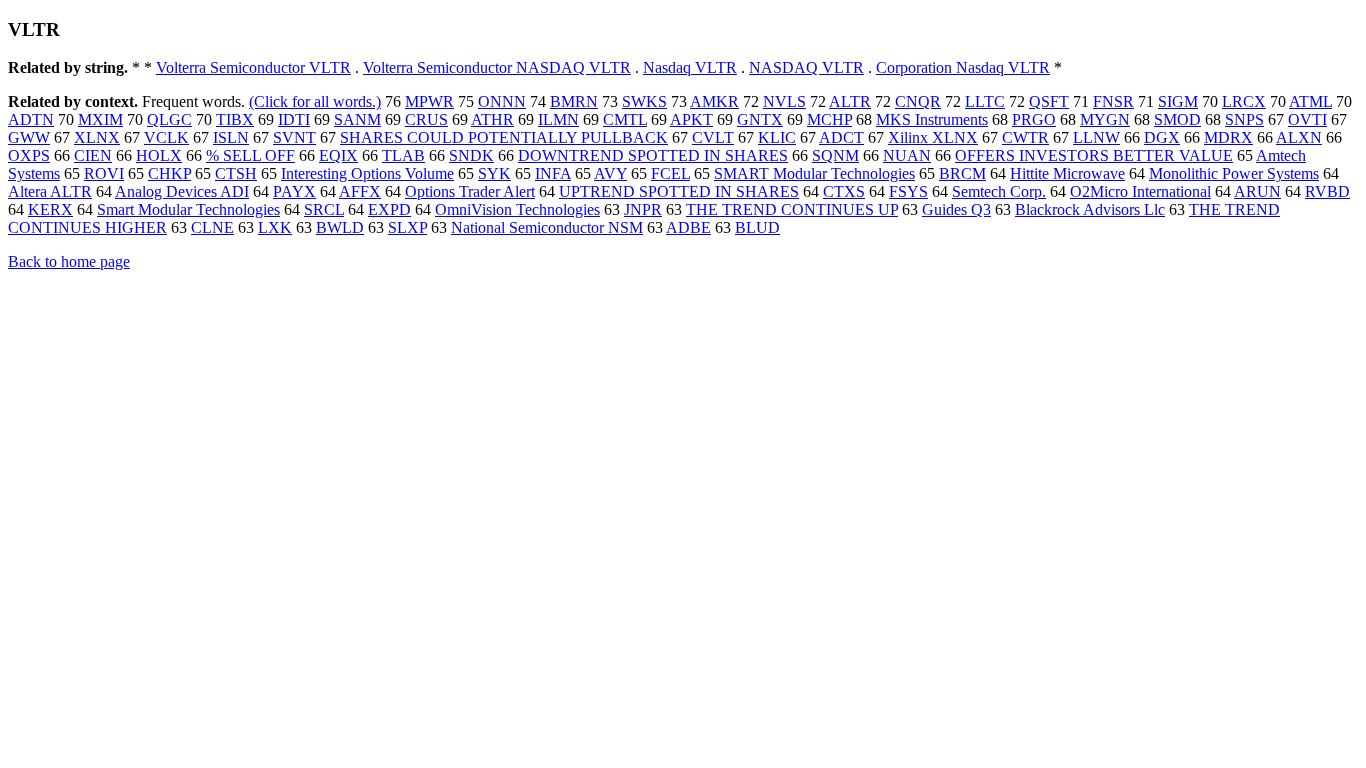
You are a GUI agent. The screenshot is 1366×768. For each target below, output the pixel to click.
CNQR (918, 101)
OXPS (29, 155)
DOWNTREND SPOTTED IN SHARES (653, 155)
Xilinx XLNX (933, 137)
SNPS (1244, 119)
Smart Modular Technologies (188, 209)
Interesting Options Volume (367, 173)
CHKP (169, 173)
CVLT (713, 137)
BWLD (340, 227)
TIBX (235, 119)
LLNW (1096, 137)
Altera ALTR (50, 191)
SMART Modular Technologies (814, 173)
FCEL (670, 173)
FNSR (1113, 101)
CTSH (236, 173)
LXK (275, 227)
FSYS (908, 191)
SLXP (407, 227)
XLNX (97, 137)
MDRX (1228, 137)
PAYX (294, 191)
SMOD (1177, 119)
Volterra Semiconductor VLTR (253, 67)
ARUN (1257, 191)
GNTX (760, 119)
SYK (494, 173)
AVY (610, 173)
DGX (1162, 137)
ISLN (231, 137)
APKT (691, 119)
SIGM (1178, 101)
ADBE (688, 227)
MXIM (100, 119)
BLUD (757, 227)
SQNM (835, 155)
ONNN (502, 101)
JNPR (643, 209)
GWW (29, 137)
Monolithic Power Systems (1234, 173)
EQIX (338, 155)
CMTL (625, 119)
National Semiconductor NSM (547, 227)
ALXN (1299, 137)
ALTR (850, 101)
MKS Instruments (932, 119)
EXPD (389, 209)
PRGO (1034, 119)
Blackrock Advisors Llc (1090, 209)
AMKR (714, 101)
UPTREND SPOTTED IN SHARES (679, 191)
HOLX (159, 155)
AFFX (360, 191)
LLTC (985, 101)
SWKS (644, 101)
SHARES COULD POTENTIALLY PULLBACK (504, 137)
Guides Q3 (956, 209)
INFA (553, 173)
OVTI (1307, 119)
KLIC (777, 137)
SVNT (294, 137)
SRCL (324, 209)
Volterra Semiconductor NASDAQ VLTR (497, 67)
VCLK (166, 137)
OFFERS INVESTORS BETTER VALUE (1094, 155)
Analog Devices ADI (182, 191)
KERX (50, 209)
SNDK (471, 155)
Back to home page (69, 261)
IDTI (294, 119)
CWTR (1025, 137)
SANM (357, 119)
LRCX (1244, 101)
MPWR (429, 101)
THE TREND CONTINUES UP (792, 209)
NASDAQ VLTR (806, 67)
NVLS (784, 101)
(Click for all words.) (315, 101)
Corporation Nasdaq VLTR (963, 67)
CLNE (212, 227)
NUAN (907, 155)
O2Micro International (1140, 191)
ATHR (492, 119)
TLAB (403, 155)
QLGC (169, 119)
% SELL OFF (250, 155)
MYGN (1105, 119)
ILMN (558, 119)
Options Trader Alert (470, 191)
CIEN (93, 155)
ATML (1310, 101)
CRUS (426, 119)
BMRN (574, 101)
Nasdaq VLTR (690, 67)
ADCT (841, 137)
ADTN (31, 119)
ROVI (104, 173)
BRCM (962, 173)
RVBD (1327, 191)
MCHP (829, 119)
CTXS (844, 191)
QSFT (1049, 101)
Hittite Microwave (1067, 173)
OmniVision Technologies (517, 209)
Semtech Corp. (999, 191)
